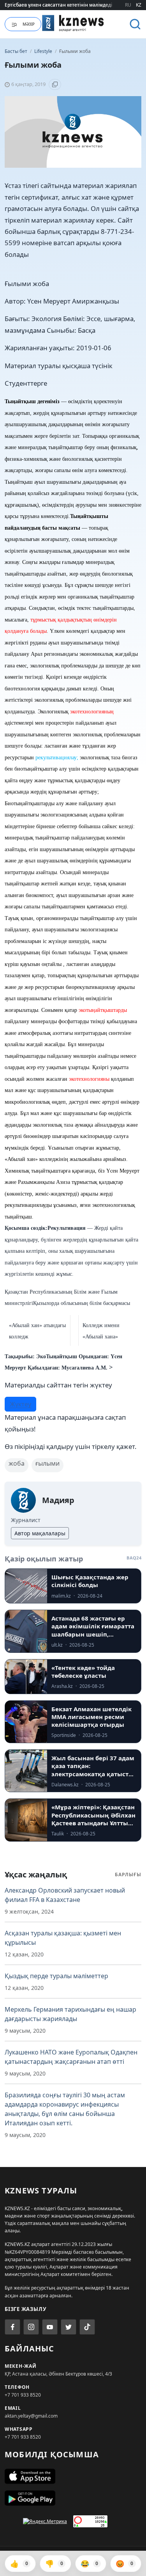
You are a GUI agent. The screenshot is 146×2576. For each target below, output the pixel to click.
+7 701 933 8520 (23, 2395)
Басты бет (16, 51)
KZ (139, 5)
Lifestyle (44, 51)
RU (128, 5)
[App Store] (73, 2476)
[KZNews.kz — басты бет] (73, 23)
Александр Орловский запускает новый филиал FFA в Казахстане (65, 1895)
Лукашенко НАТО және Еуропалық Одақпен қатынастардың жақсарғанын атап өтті (71, 2057)
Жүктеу (20, 1404)
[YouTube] (50, 2327)
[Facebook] (12, 2327)
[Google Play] (73, 2498)
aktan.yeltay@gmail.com (31, 2416)
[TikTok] (87, 2327)
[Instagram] (31, 2327)
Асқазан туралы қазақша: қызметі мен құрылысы (63, 1938)
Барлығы (128, 1874)
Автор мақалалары (40, 1533)
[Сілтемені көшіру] (55, 84)
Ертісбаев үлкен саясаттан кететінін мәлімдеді (58, 5)
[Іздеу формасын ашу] (135, 24)
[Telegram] (69, 2327)
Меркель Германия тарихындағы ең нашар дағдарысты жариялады (70, 2014)
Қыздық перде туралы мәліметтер (56, 1976)
